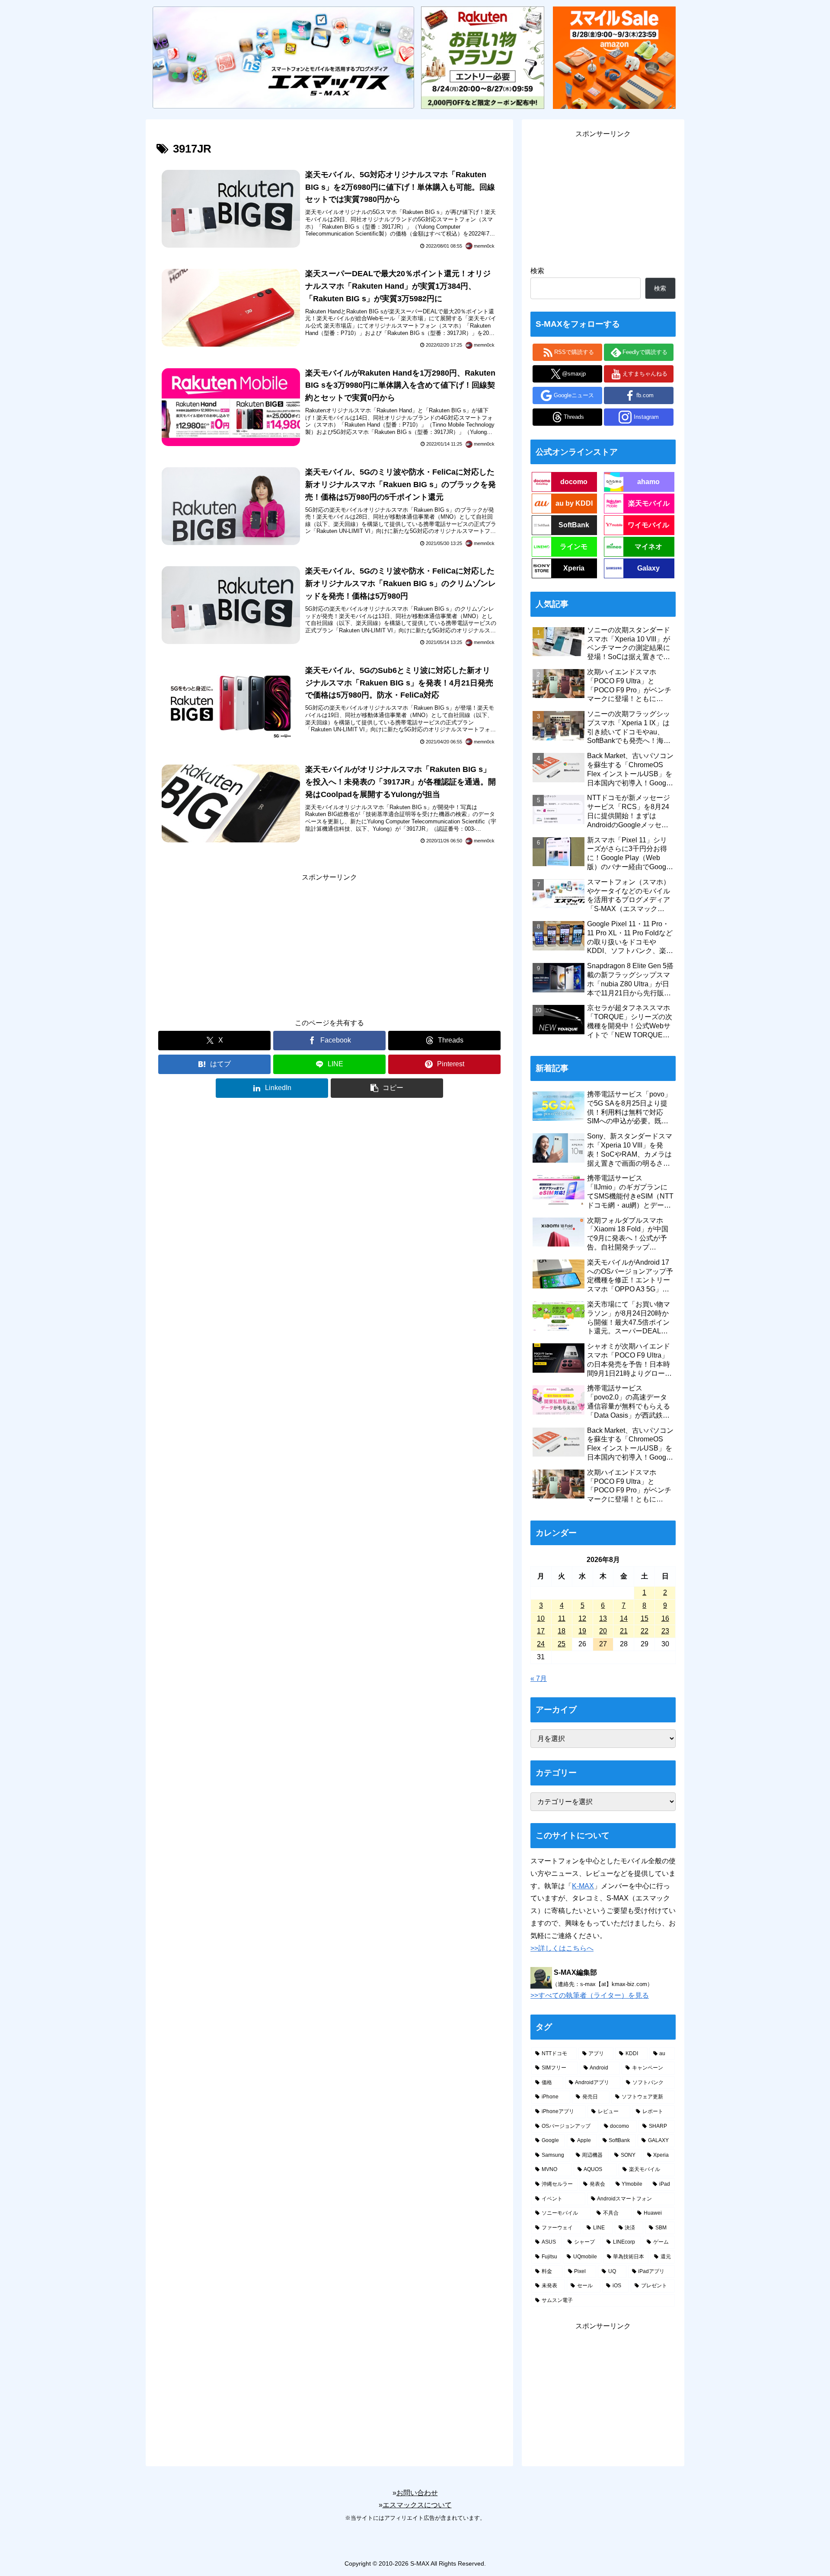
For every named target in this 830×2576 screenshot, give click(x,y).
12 (582, 1618)
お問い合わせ (417, 2493)
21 (624, 1631)
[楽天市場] (482, 57)
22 (645, 1631)
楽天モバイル (649, 503)
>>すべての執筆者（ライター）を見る (590, 1995)
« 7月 (539, 1679)
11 (562, 1618)
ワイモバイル (648, 525)
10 (541, 1618)
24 (541, 1644)
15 (645, 1618)
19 (582, 1631)
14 (624, 1618)
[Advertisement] (329, 944)
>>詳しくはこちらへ (562, 1948)
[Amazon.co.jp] (614, 57)
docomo (574, 482)
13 (603, 1618)
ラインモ (574, 547)
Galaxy (648, 568)
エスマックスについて (417, 2505)
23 (665, 1631)
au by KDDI (574, 503)
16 (665, 1618)
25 (562, 1644)
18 (562, 1631)
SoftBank (574, 525)
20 (603, 1631)
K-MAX (583, 1886)
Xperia (574, 568)
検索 (537, 271)
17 (541, 1631)
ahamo (648, 482)
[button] (387, 1088)
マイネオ (648, 547)
